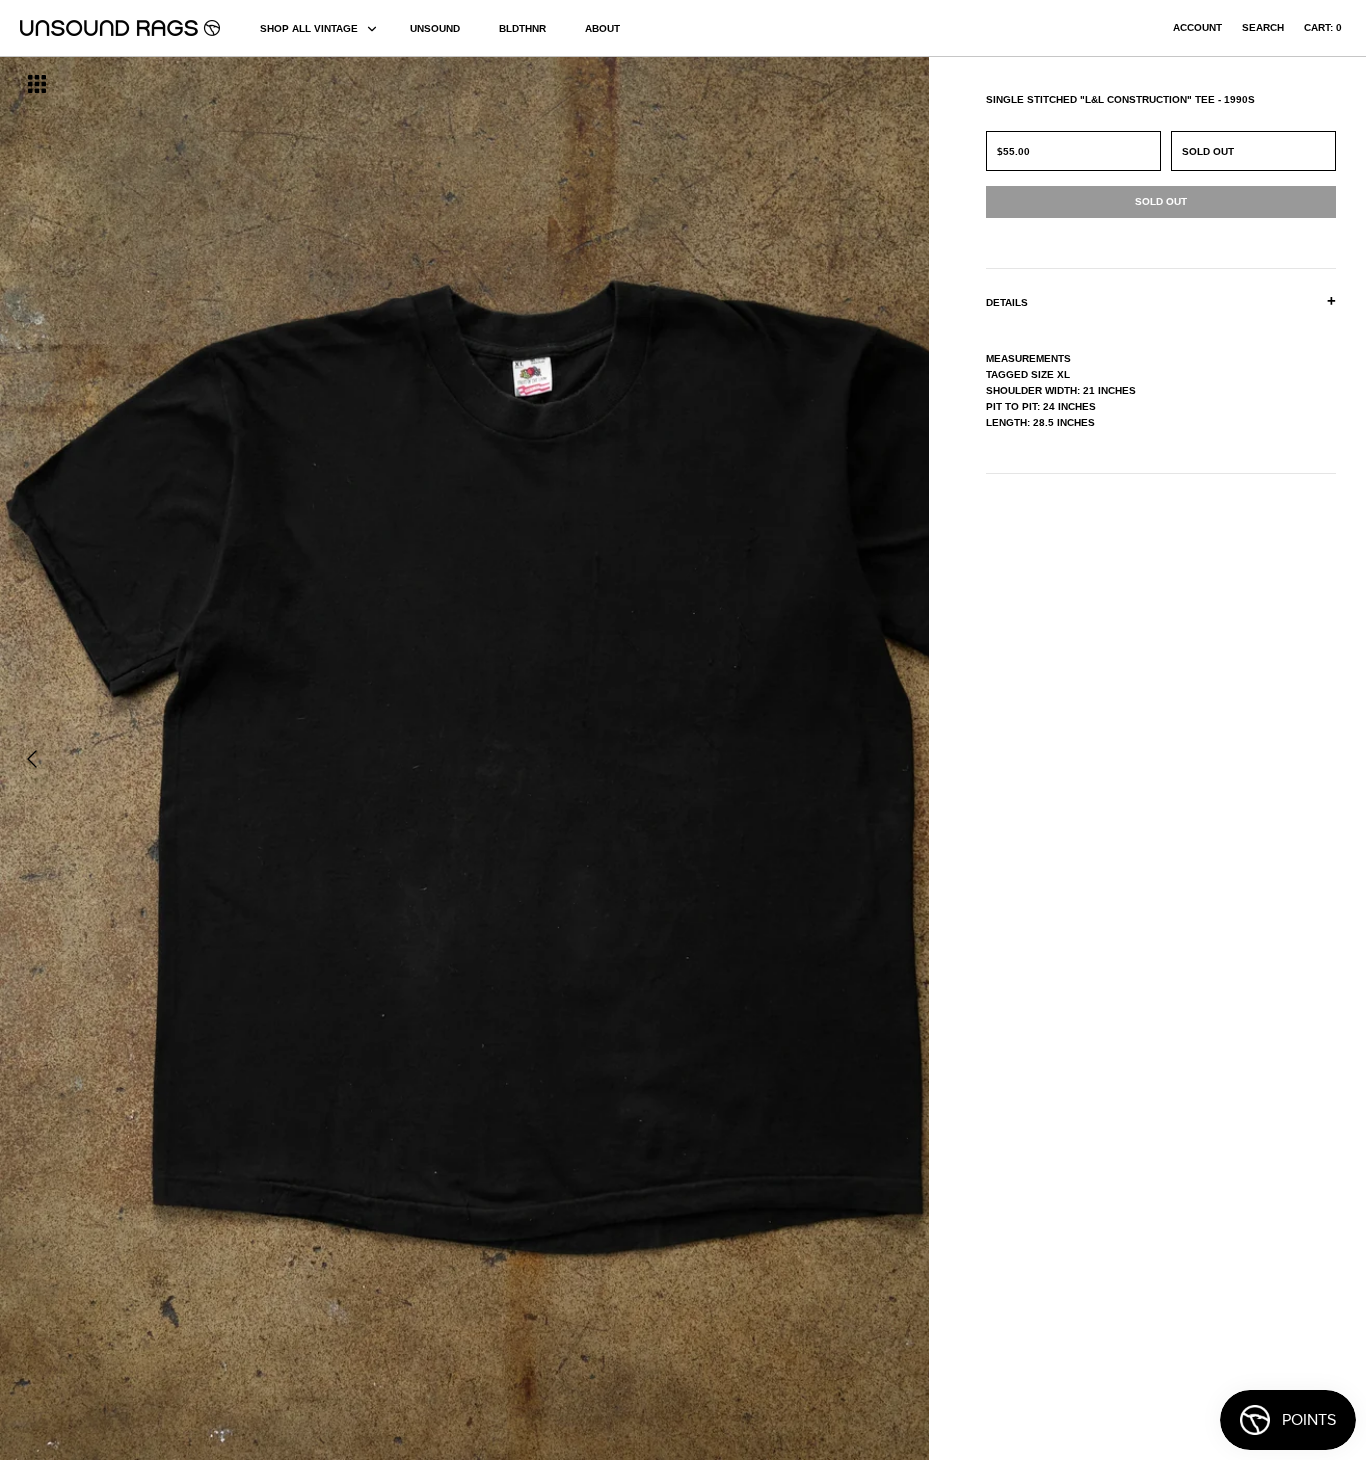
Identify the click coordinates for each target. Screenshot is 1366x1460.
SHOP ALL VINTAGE (309, 28)
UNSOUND (435, 28)
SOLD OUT (1208, 151)
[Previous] (32, 759)
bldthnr (522, 28)
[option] (232, 758)
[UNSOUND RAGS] (120, 28)
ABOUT (602, 28)
